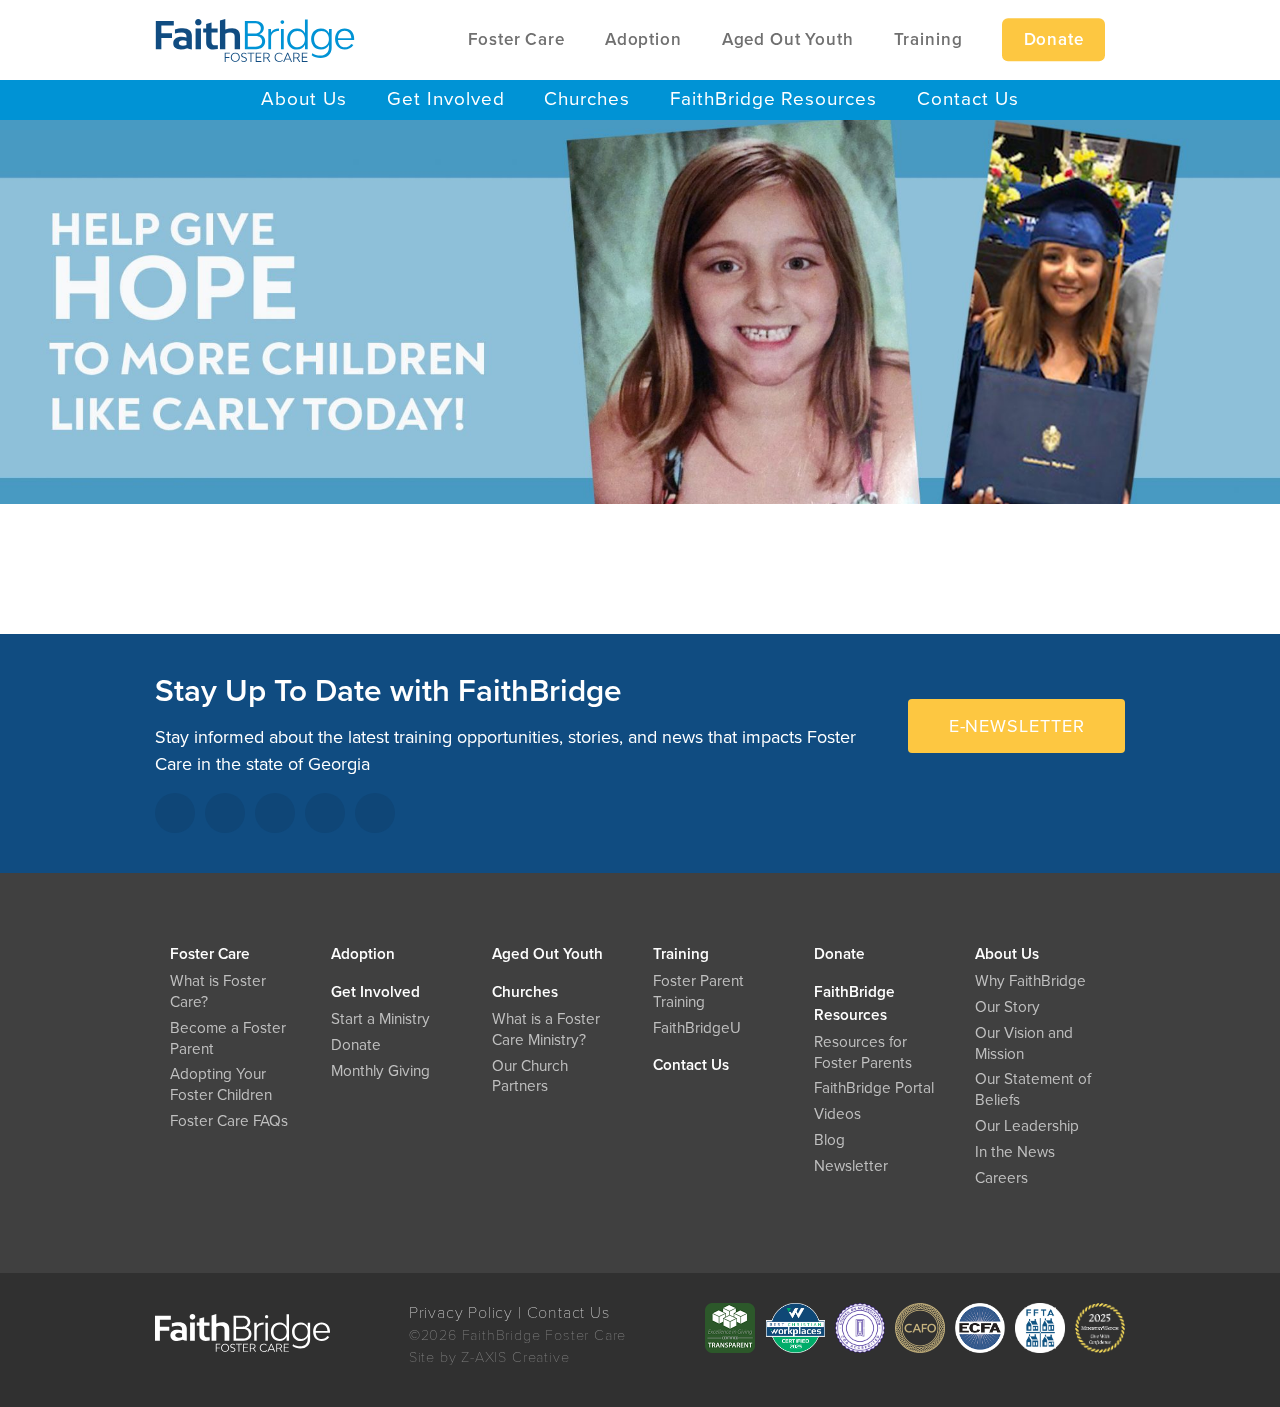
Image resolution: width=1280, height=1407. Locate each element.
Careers (1001, 1178)
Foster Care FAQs (229, 1121)
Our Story (1007, 1007)
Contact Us (691, 1065)
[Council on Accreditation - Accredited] (860, 1328)
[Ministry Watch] (1100, 1328)
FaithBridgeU (697, 1028)
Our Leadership (1027, 1126)
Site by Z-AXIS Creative (489, 1357)
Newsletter (851, 1166)
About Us (1007, 954)
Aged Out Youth (547, 954)
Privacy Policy (461, 1313)
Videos (837, 1114)
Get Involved (375, 992)
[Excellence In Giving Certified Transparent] (730, 1328)
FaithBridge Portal (874, 1088)
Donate (839, 954)
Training (681, 954)
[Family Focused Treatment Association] (1040, 1328)
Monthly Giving (380, 1071)
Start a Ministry (380, 1019)
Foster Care (210, 954)
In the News (1015, 1152)
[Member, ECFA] (980, 1328)
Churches (525, 992)
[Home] (255, 40)
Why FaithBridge (1030, 981)
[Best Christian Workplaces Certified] (795, 1328)
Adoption (363, 954)
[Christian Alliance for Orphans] (920, 1328)
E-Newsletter (1017, 726)
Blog (829, 1140)
